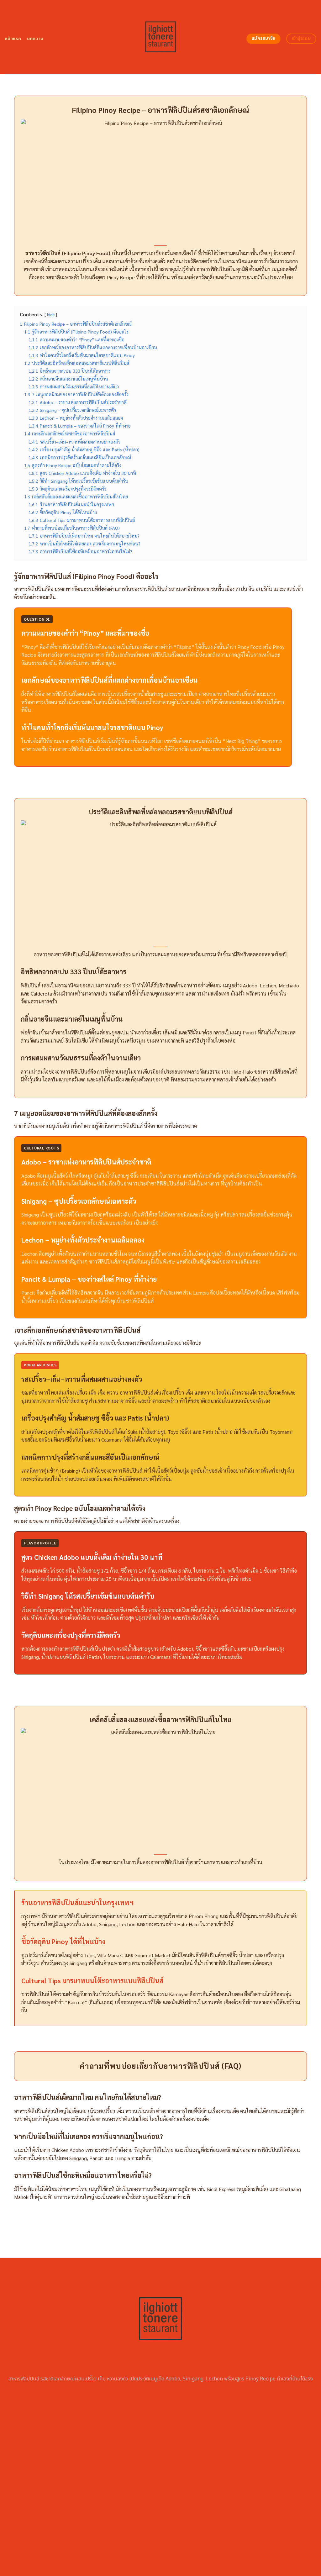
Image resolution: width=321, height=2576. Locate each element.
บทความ (35, 39)
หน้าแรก (13, 39)
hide (51, 315)
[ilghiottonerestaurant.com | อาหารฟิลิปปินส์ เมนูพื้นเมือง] (161, 37)
